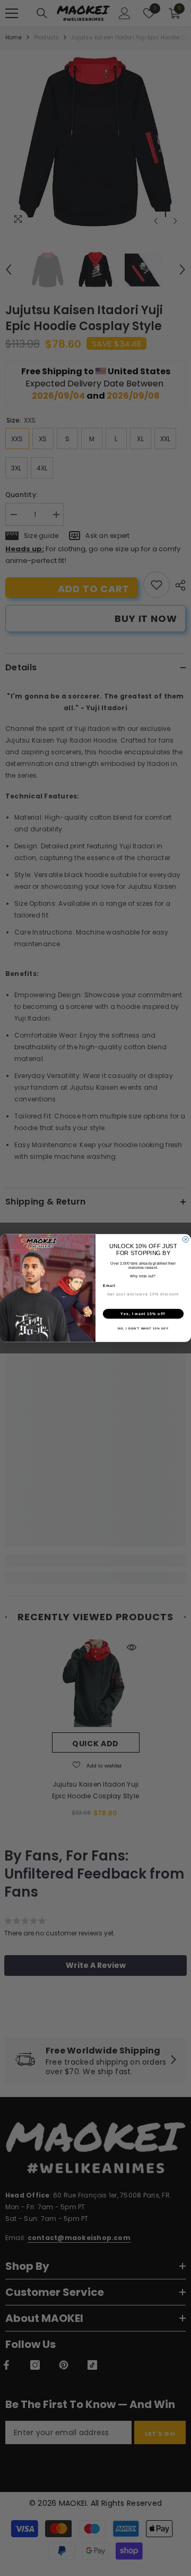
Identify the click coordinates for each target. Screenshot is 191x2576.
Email (109, 1285)
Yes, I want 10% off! (143, 1314)
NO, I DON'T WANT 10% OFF (143, 1328)
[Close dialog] (185, 1239)
